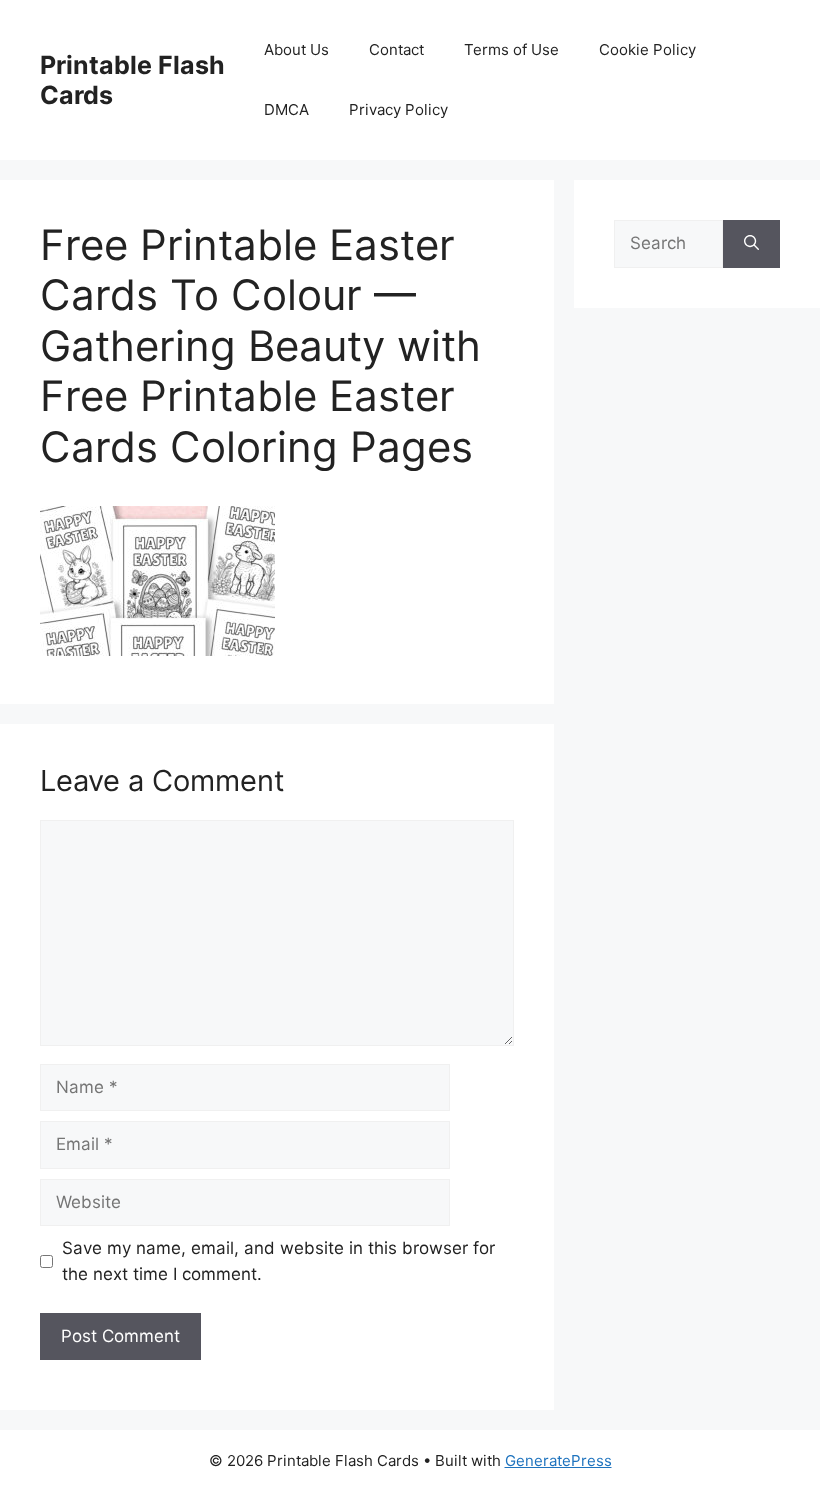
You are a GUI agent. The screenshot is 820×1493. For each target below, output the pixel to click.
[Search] (751, 244)
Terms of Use (511, 49)
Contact (396, 49)
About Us (296, 49)
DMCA (286, 109)
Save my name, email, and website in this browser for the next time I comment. (278, 1261)
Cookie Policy (647, 49)
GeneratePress (558, 1460)
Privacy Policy (398, 109)
